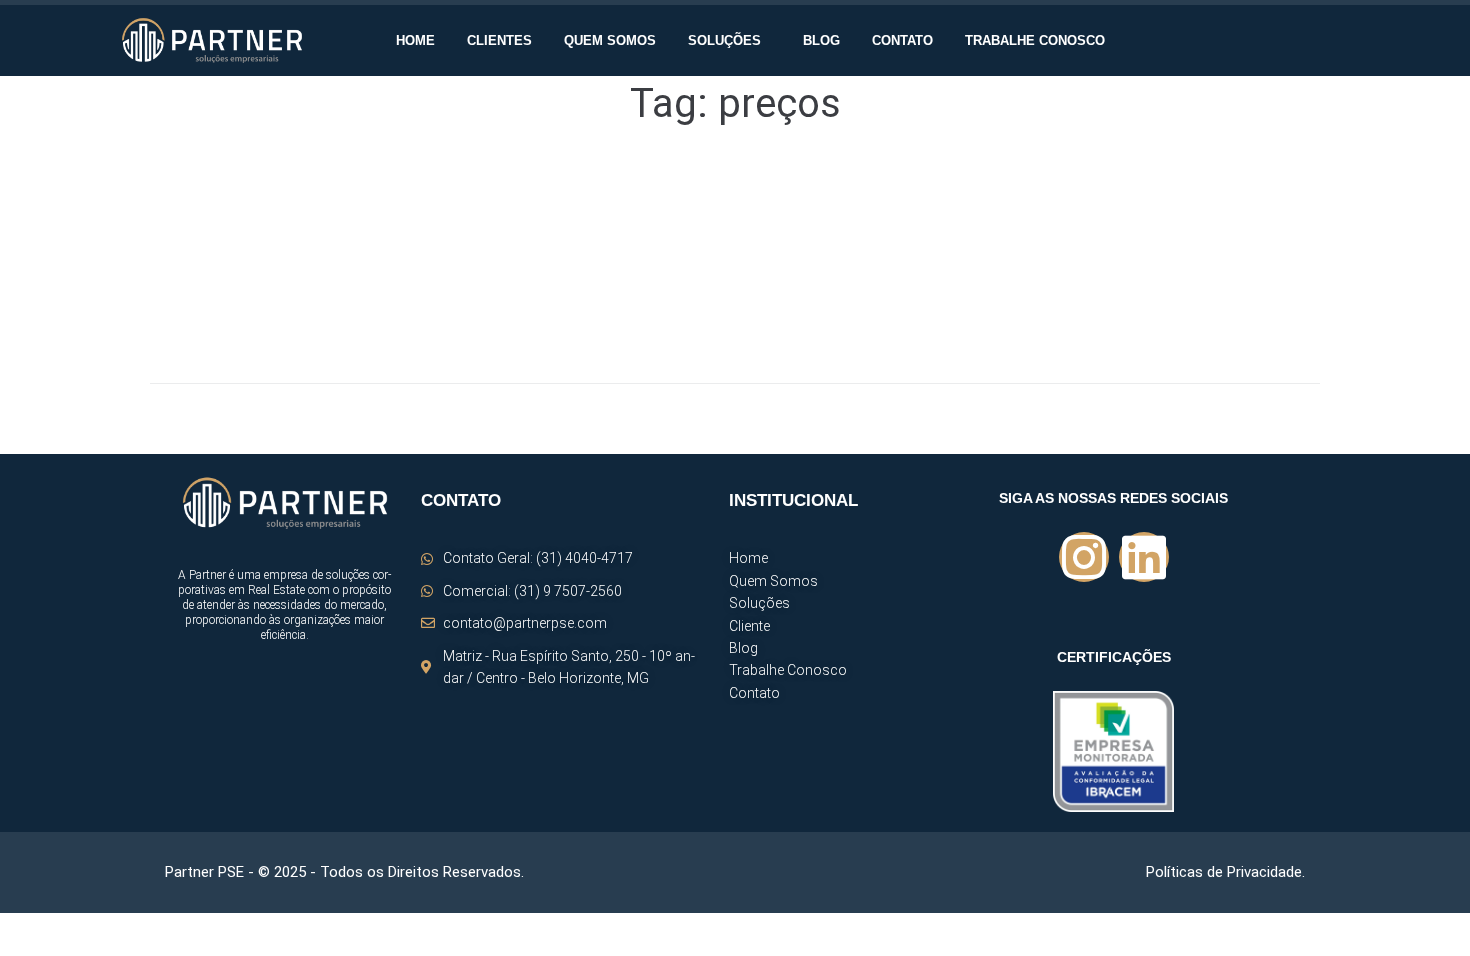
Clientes (499, 40)
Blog (821, 40)
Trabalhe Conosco (1035, 40)
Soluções (724, 40)
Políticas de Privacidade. (1225, 872)
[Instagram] (1084, 557)
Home (415, 40)
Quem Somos (610, 40)
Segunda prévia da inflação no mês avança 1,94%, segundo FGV (426, 210)
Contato (902, 40)
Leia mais (180, 321)
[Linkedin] (1144, 557)
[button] (729, 40)
